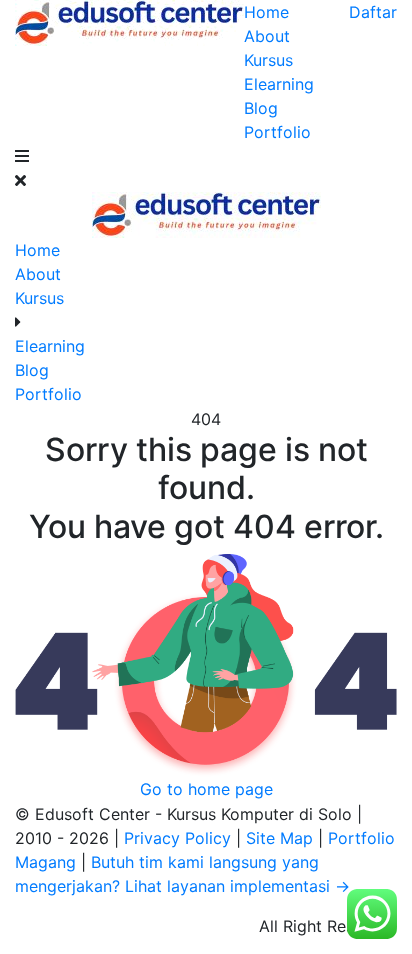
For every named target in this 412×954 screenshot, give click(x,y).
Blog (261, 108)
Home (266, 12)
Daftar (373, 12)
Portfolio (277, 132)
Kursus (268, 60)
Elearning (279, 84)
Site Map (282, 838)
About (267, 36)
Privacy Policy (180, 838)
